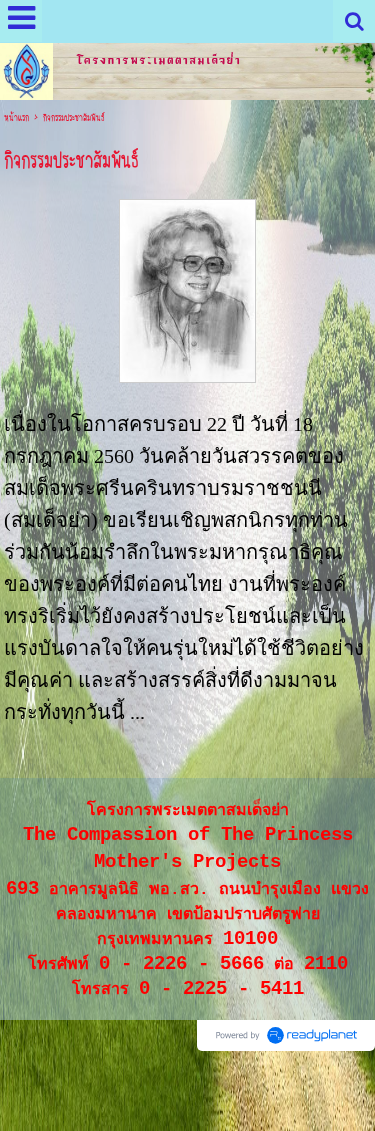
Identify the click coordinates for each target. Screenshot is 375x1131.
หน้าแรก (16, 118)
